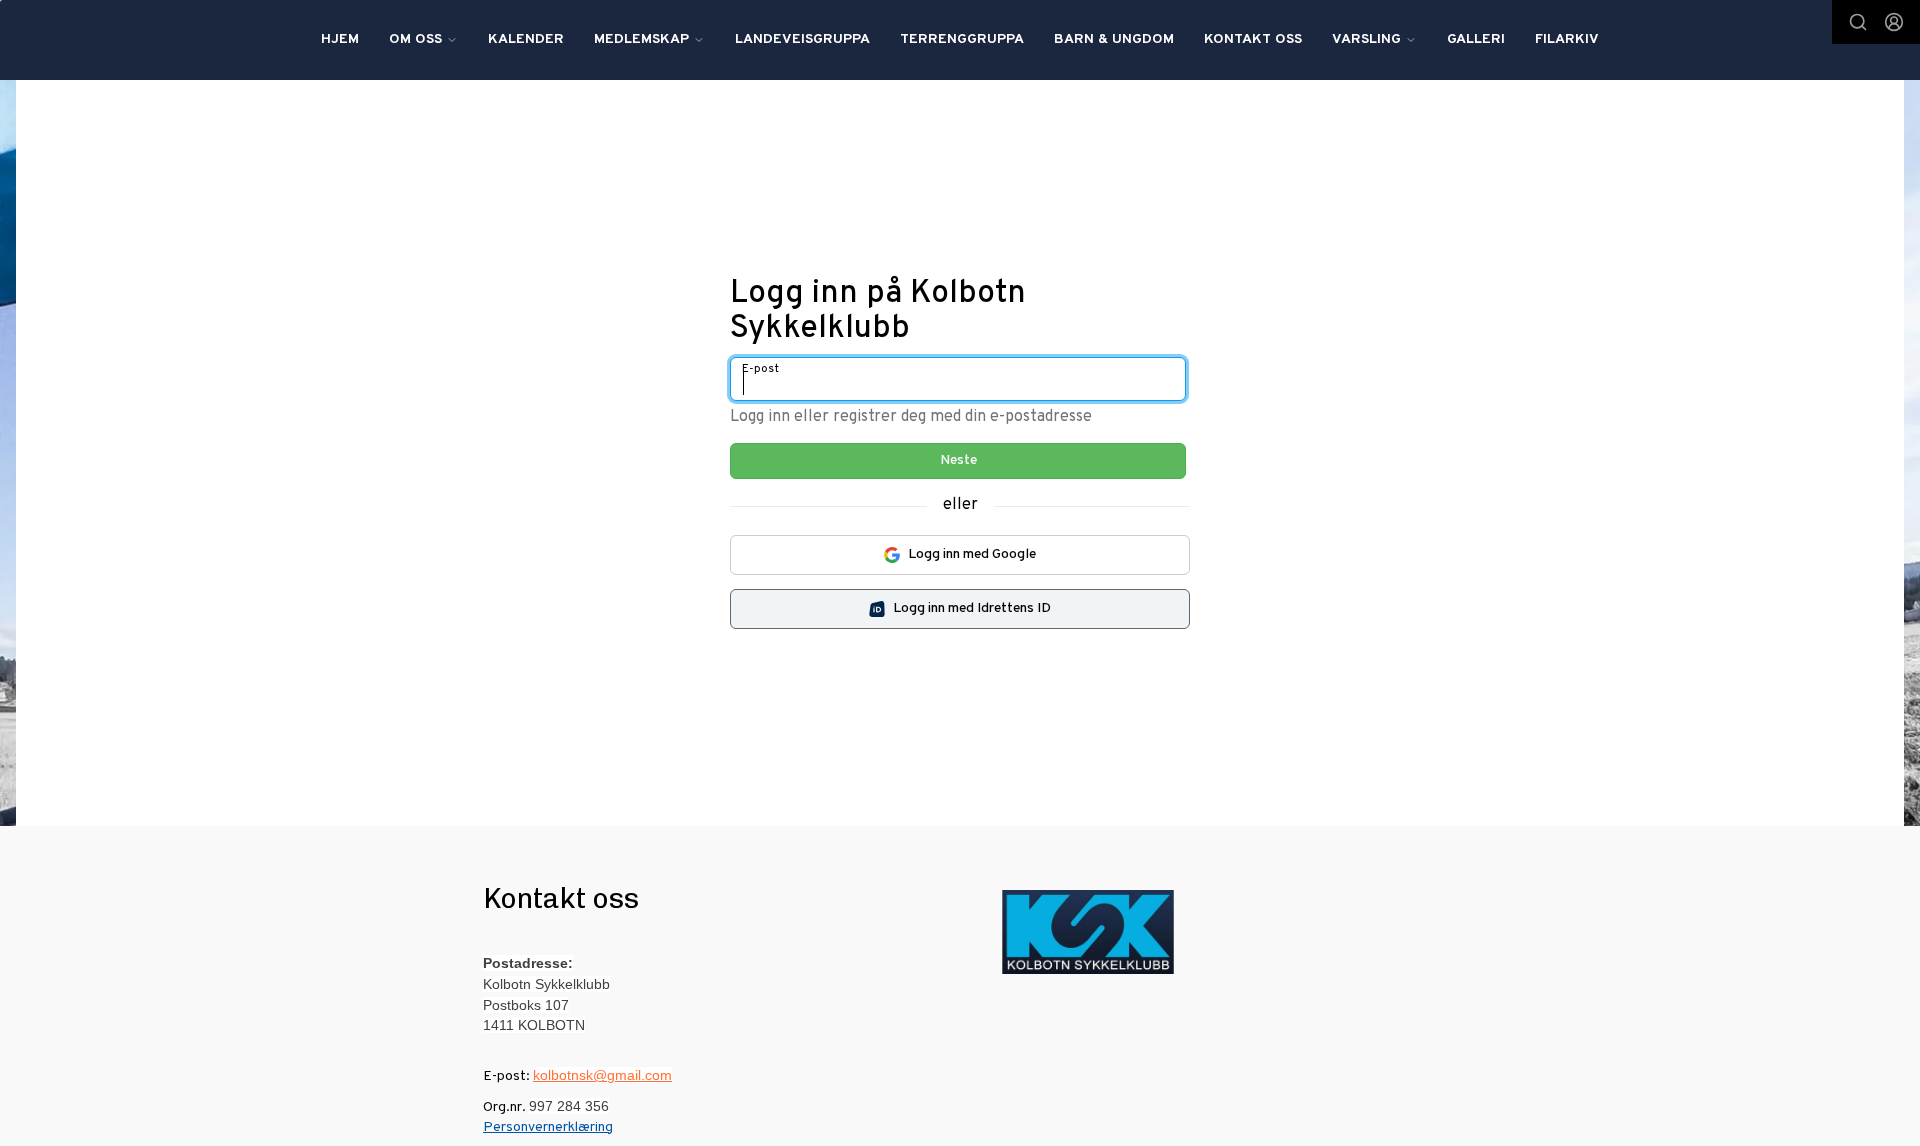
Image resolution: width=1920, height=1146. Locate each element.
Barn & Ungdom (1114, 39)
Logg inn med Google (972, 554)
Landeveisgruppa (802, 39)
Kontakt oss (1253, 39)
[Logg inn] (1894, 22)
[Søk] (1858, 22)
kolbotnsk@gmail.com (602, 1075)
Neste (958, 460)
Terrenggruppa (962, 39)
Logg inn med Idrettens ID (972, 608)
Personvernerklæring (548, 1127)
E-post (760, 369)
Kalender (526, 39)
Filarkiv (1567, 39)
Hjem (340, 39)
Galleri (1476, 39)
